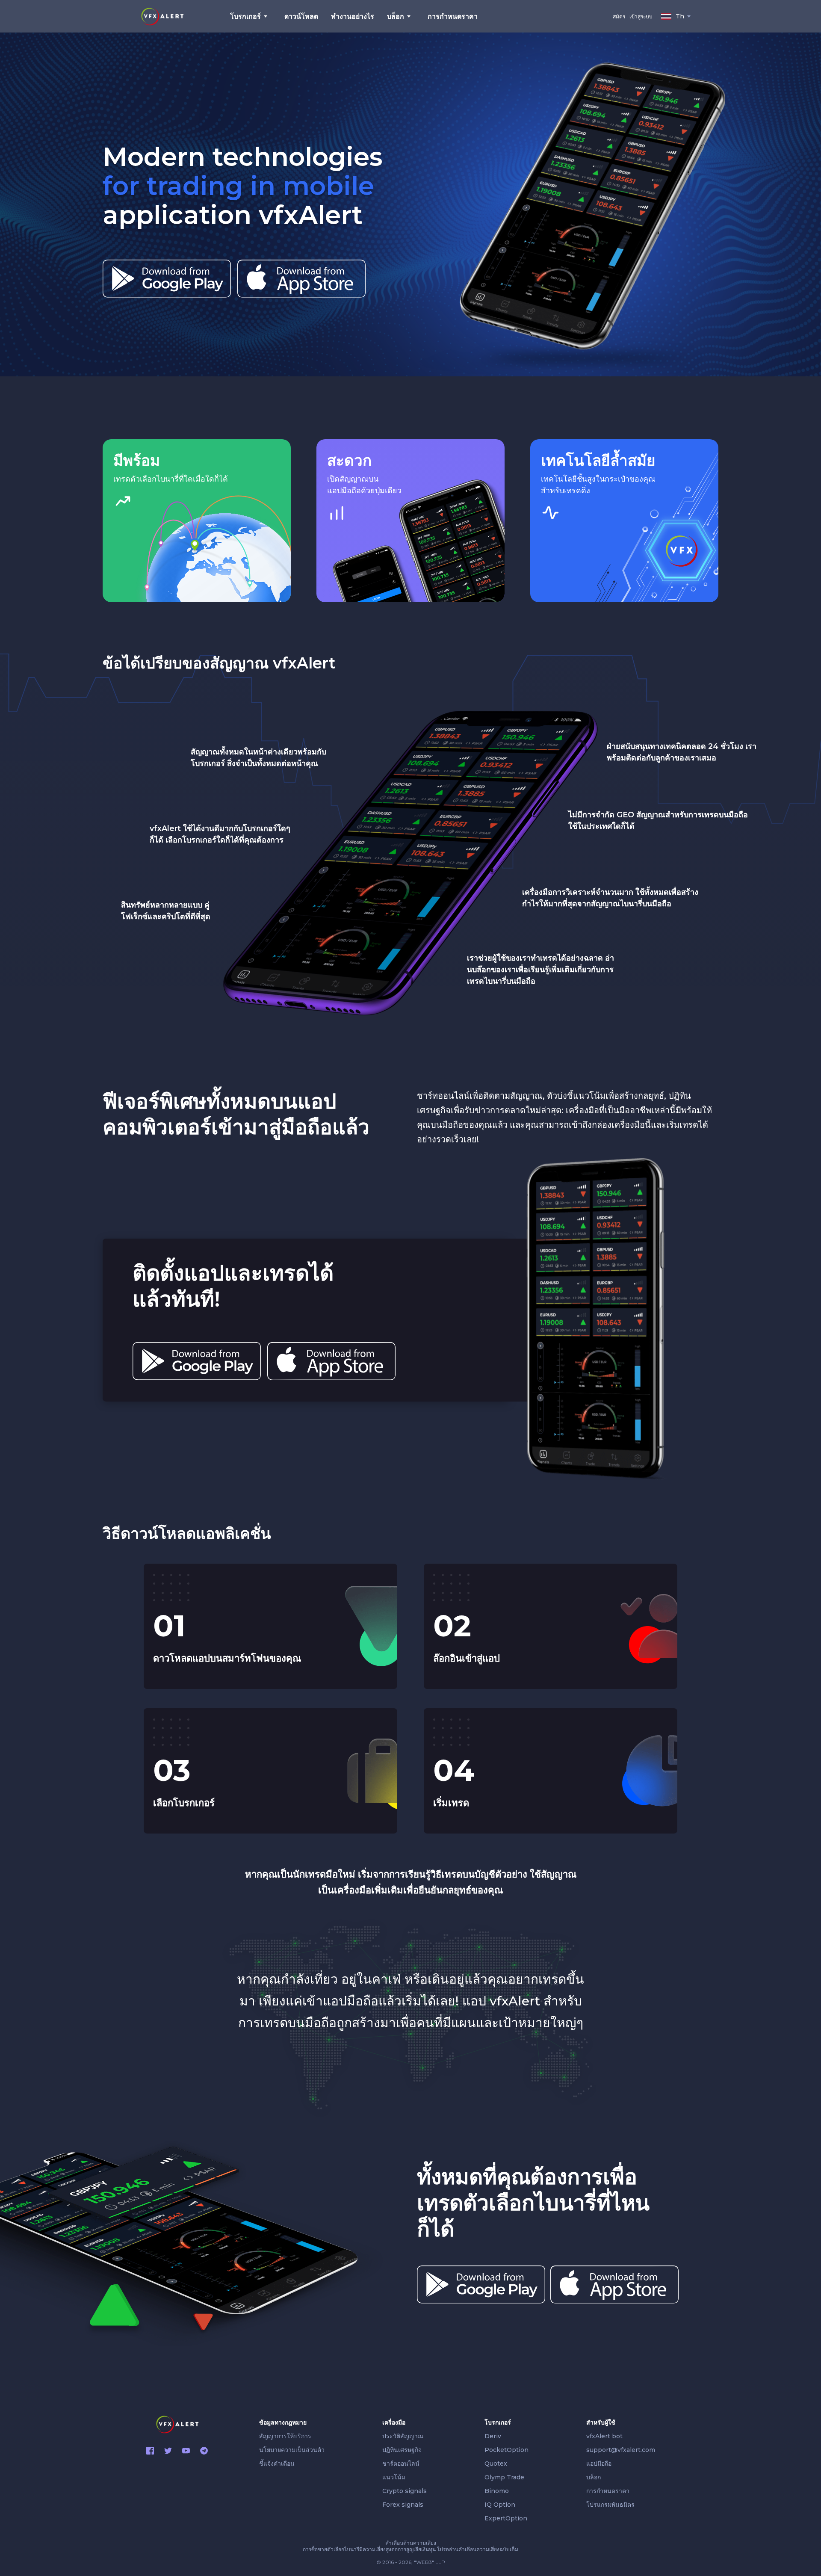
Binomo (497, 2491)
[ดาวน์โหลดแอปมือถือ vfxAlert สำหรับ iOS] (301, 279)
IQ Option (500, 2505)
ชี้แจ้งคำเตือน (277, 2464)
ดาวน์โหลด (301, 16)
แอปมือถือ (599, 2464)
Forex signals (403, 2505)
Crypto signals (405, 2491)
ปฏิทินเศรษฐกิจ (402, 2450)
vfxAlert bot (604, 2436)
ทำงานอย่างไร (353, 16)
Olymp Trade (504, 2477)
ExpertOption (506, 2518)
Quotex (496, 2464)
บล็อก (594, 2477)
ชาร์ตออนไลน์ (401, 2464)
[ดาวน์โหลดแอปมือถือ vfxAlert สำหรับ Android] (167, 279)
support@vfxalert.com (621, 2450)
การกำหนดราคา (453, 16)
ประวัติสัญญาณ (403, 2436)
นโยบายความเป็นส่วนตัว (292, 2450)
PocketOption (506, 2450)
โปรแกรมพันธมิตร (610, 2505)
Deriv (493, 2436)
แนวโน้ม (394, 2477)
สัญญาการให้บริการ (285, 2436)
